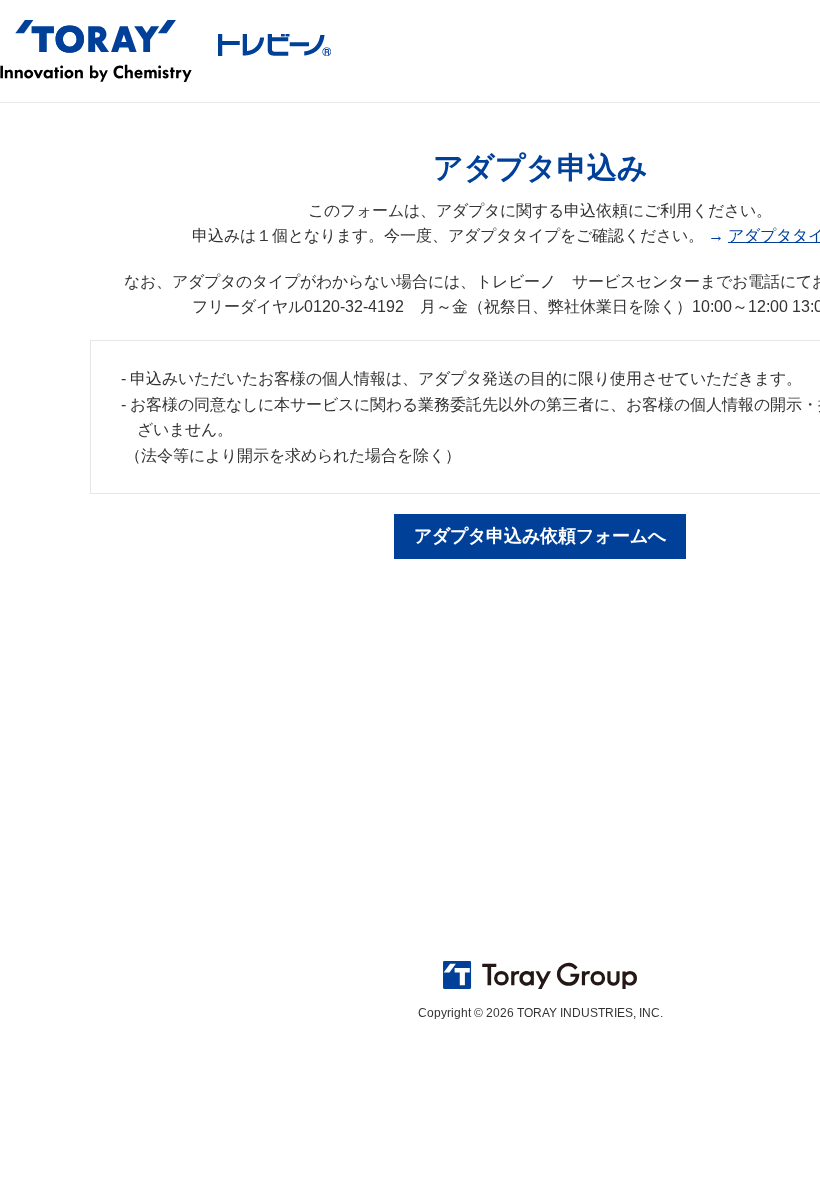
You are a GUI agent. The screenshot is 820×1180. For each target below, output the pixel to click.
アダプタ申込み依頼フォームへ (540, 536)
